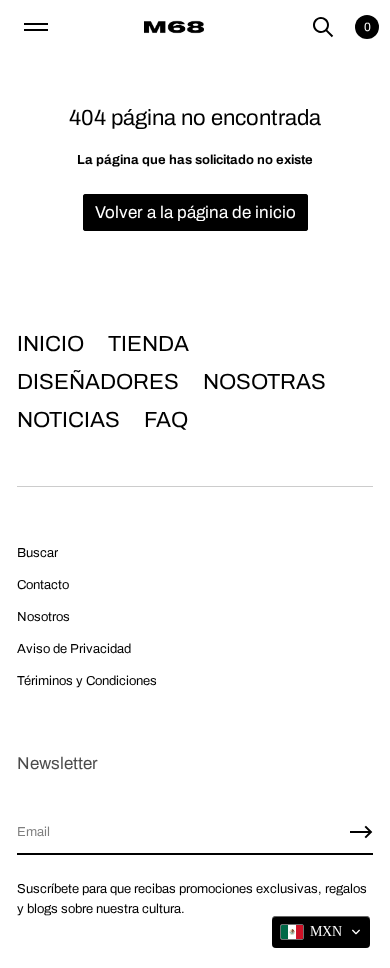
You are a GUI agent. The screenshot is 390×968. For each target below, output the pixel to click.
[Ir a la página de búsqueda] (323, 27)
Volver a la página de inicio (195, 212)
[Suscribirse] (361, 832)
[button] (323, 27)
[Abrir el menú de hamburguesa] (36, 27)
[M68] (174, 27)
